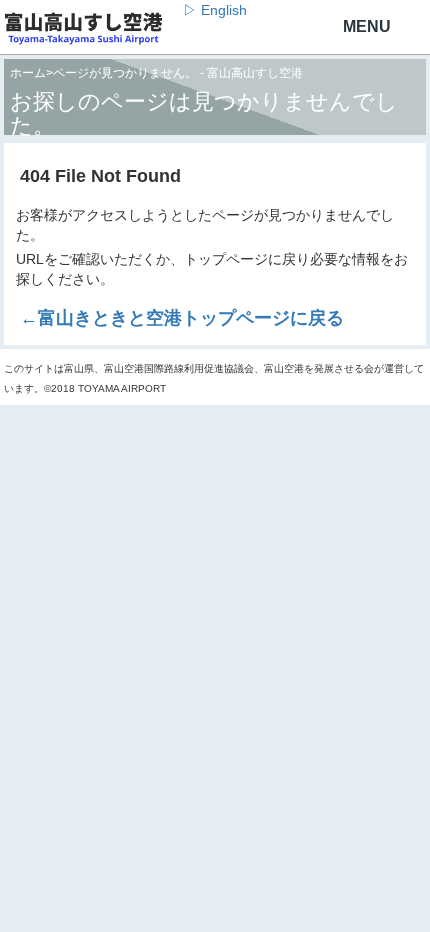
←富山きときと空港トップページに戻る (182, 318)
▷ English (215, 10)
